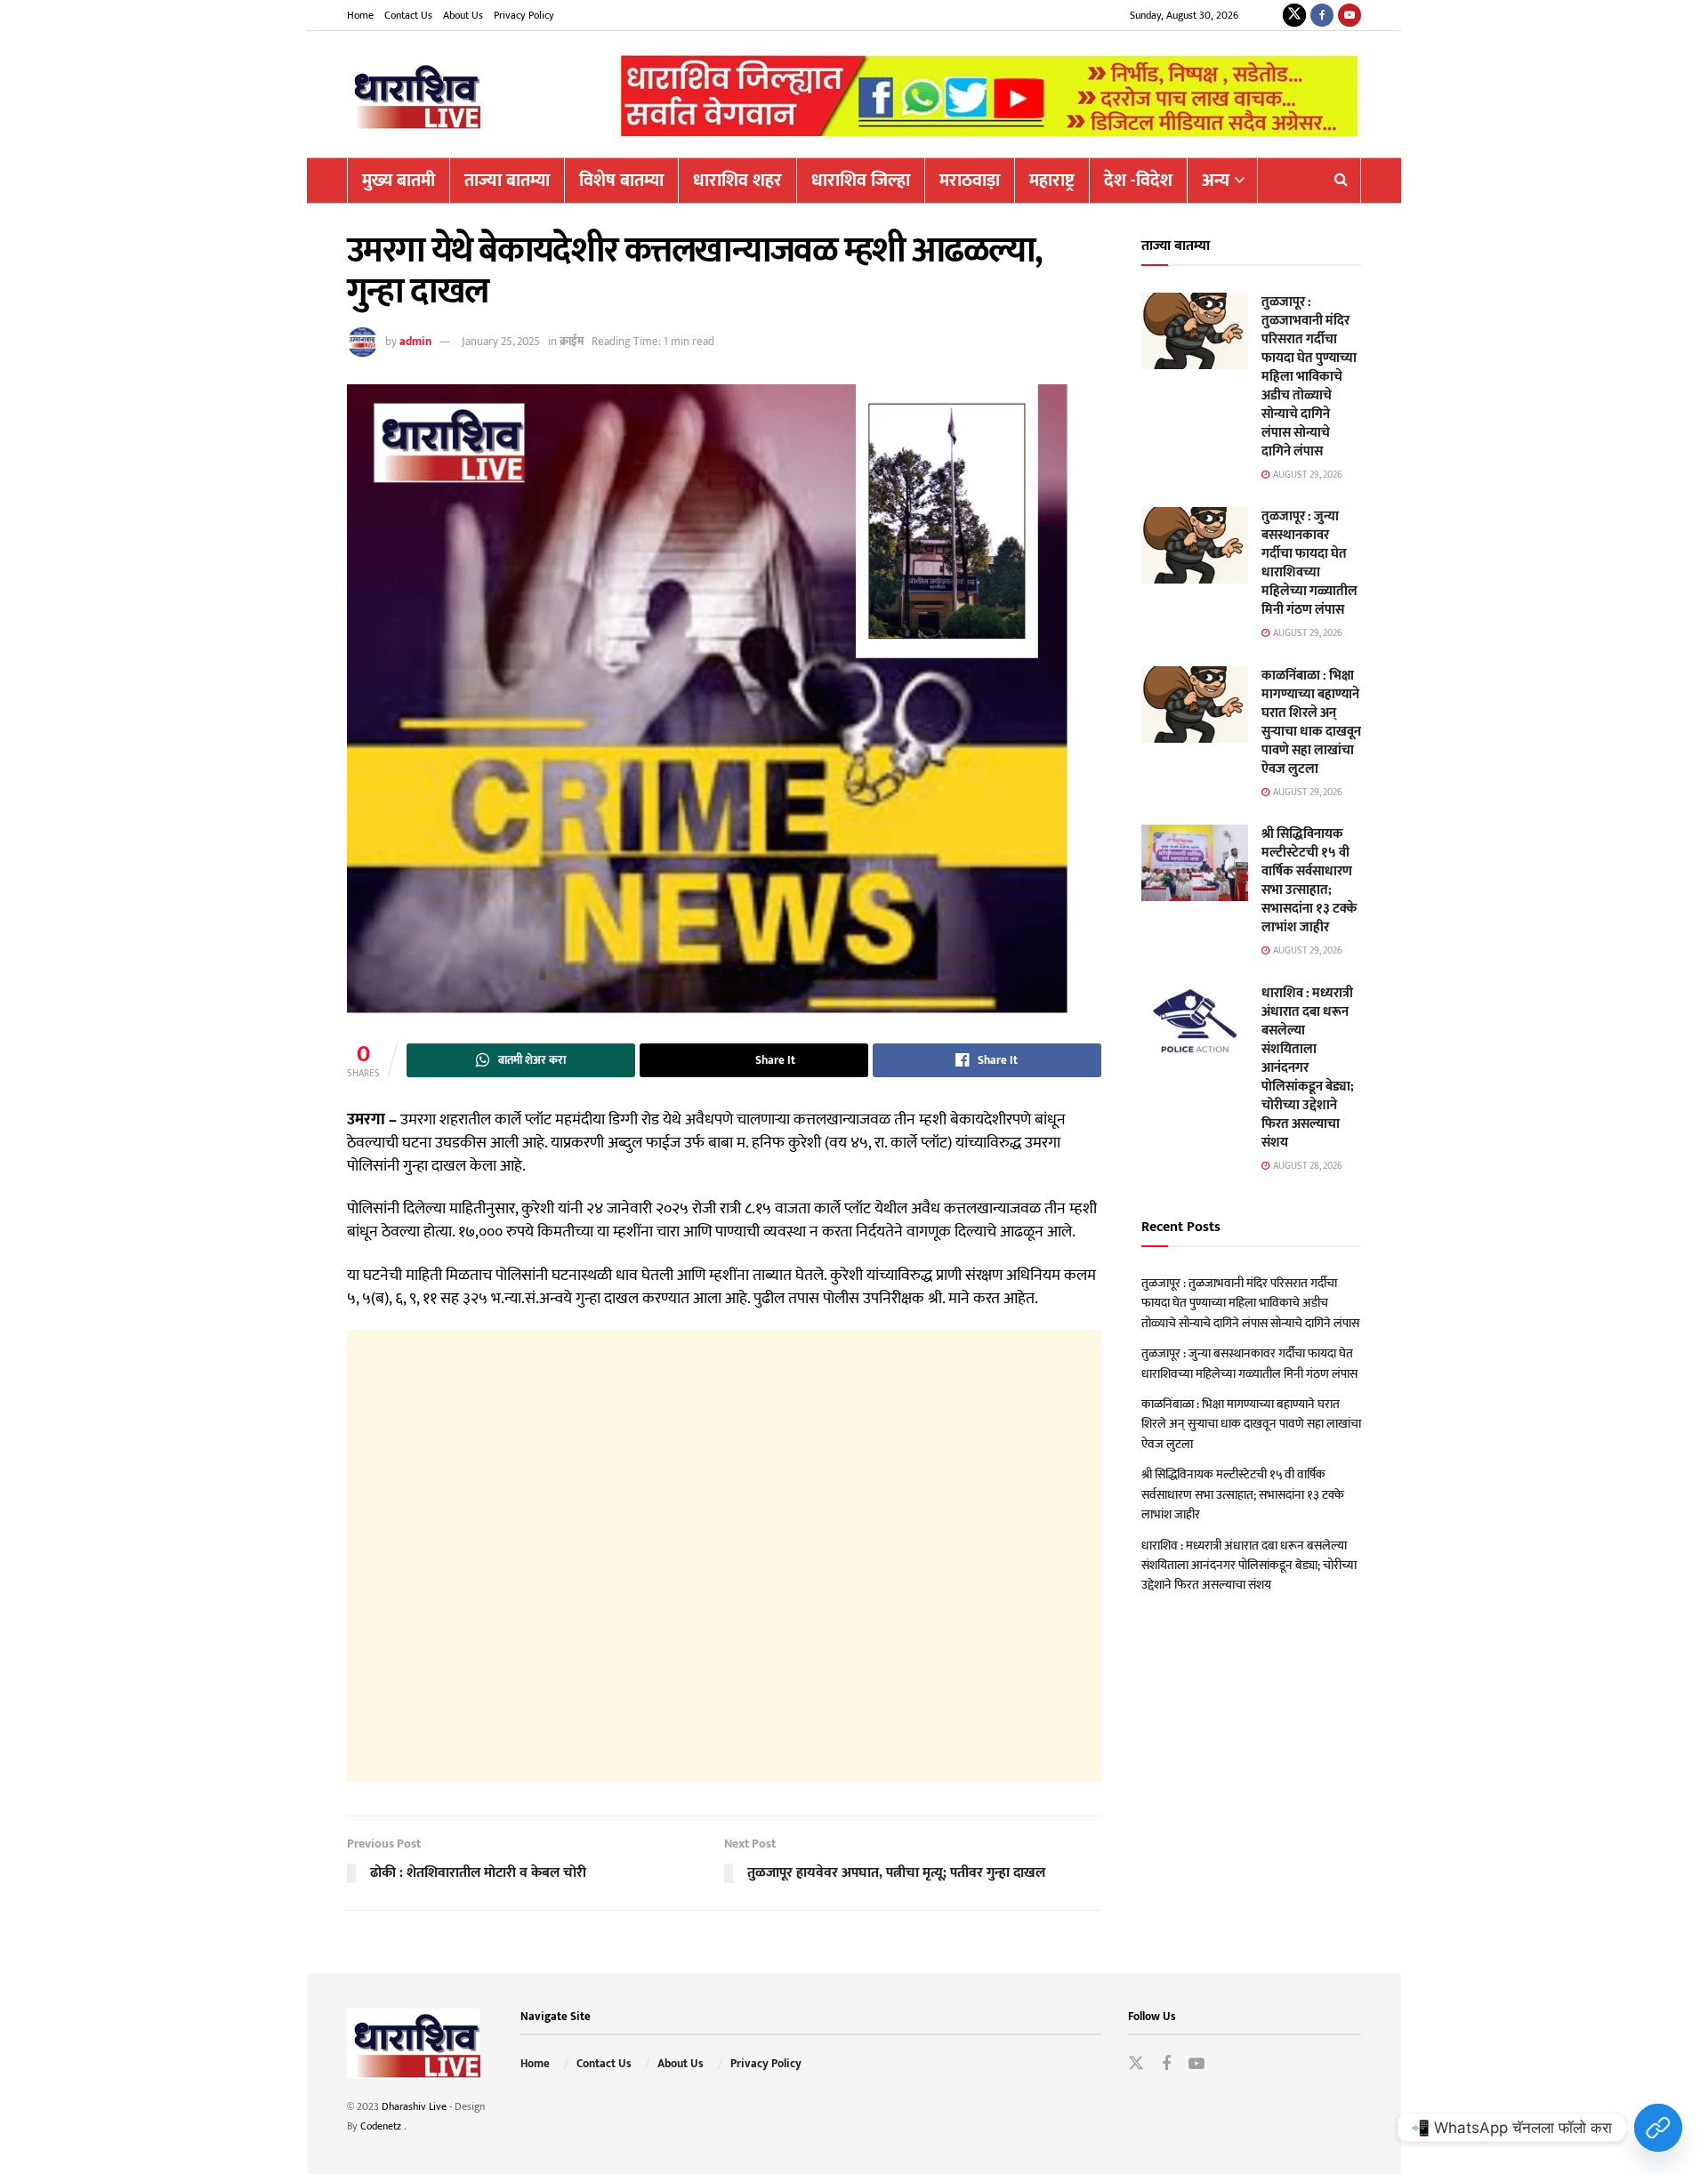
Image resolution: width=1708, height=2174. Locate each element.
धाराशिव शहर (737, 181)
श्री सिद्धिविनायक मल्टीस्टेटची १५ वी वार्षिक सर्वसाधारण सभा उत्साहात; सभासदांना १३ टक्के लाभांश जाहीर (1309, 881)
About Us (463, 15)
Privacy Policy (524, 15)
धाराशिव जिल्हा (861, 181)
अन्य (1216, 181)
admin (415, 342)
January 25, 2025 (501, 342)
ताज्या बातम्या (507, 181)
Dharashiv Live (414, 2106)
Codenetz (382, 2126)
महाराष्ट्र (1052, 181)
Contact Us (408, 15)
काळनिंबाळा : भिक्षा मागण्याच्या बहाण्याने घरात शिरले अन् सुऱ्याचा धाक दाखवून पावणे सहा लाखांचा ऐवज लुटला (1311, 722)
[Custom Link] (1658, 2128)
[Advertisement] (724, 1556)
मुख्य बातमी (399, 181)
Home (360, 15)
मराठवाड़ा (970, 181)
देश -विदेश (1138, 181)
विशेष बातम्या (621, 181)
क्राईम (572, 342)
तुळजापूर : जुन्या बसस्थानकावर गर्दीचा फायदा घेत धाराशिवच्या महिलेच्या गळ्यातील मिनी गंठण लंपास (1309, 563)
